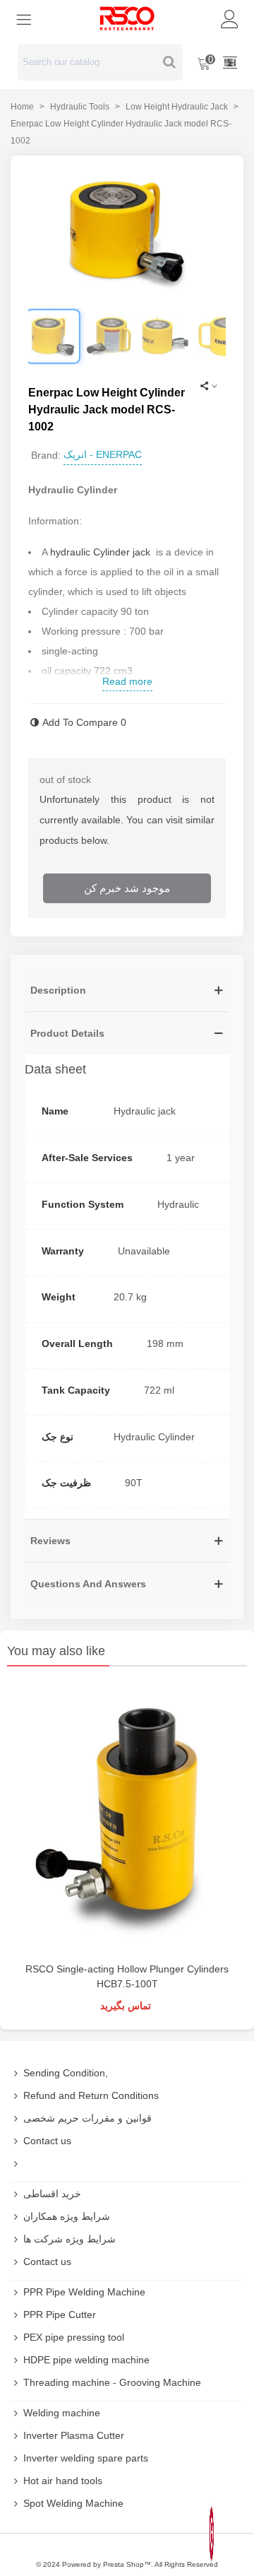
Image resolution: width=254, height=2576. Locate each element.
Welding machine (62, 2413)
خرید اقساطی (52, 2194)
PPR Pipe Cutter (60, 2315)
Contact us (47, 2141)
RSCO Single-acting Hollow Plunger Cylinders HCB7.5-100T (127, 1976)
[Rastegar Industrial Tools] (127, 18)
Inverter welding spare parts (86, 2458)
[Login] (230, 18)
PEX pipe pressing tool (74, 2337)
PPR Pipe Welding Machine (84, 2292)
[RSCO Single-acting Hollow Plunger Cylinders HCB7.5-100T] (127, 1818)
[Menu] (24, 18)
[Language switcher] (230, 62)
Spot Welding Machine (73, 2503)
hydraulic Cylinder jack (100, 552)
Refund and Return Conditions (91, 2095)
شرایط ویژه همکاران (67, 2216)
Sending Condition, (66, 2073)
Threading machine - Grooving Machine (112, 2382)
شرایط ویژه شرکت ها (69, 2239)
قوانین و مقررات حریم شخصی (87, 2118)
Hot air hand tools (63, 2481)
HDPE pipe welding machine (86, 2360)
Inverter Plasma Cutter (74, 2435)
